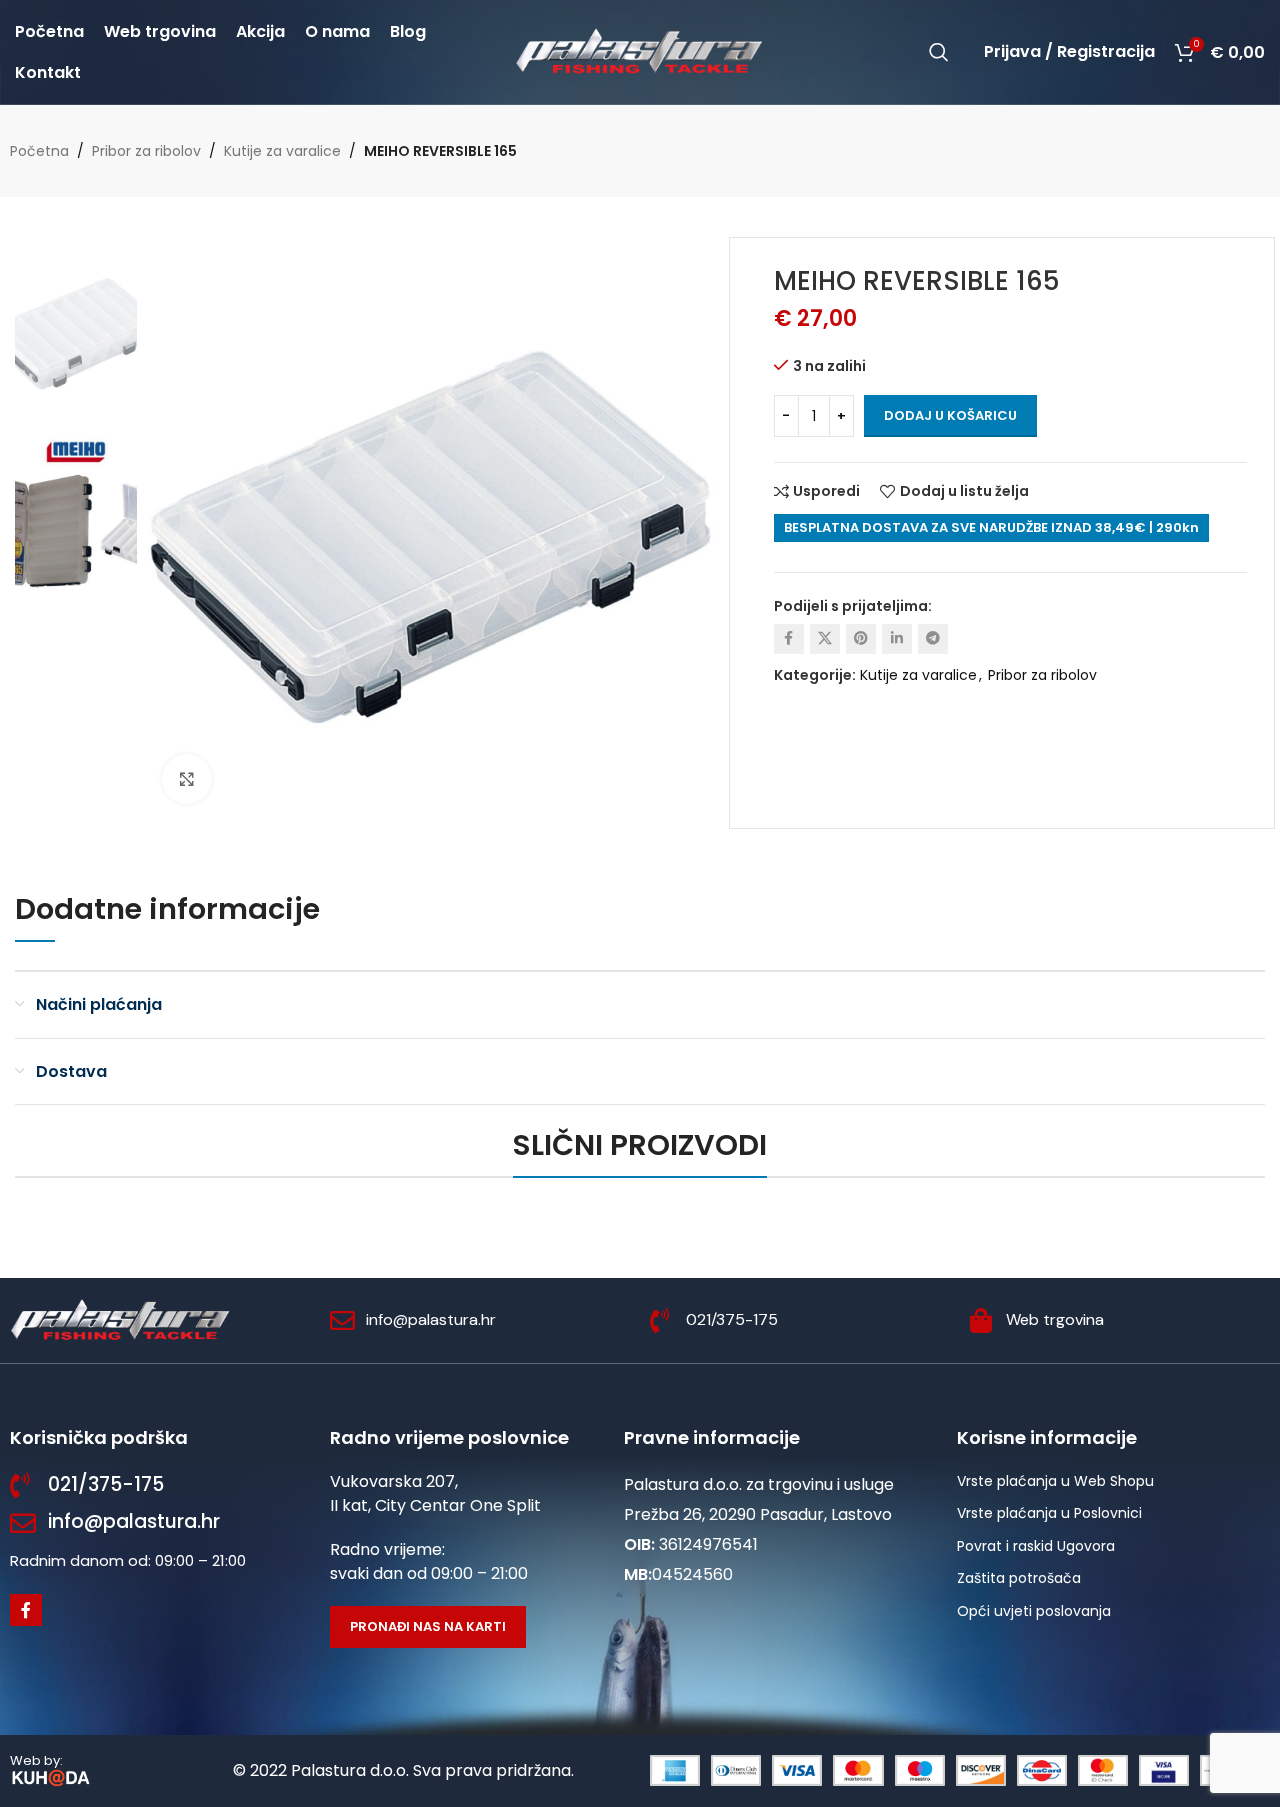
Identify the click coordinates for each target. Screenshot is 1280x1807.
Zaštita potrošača (1019, 1578)
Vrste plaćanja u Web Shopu (1055, 1481)
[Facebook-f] (26, 1610)
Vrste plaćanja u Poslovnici (1049, 1513)
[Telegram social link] (933, 639)
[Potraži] (939, 52)
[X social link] (825, 639)
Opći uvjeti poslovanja (1034, 1611)
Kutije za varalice (282, 151)
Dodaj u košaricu (950, 415)
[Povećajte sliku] (187, 779)
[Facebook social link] (789, 639)
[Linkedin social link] (897, 639)
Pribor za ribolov (146, 151)
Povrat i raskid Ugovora (1036, 1546)
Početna (39, 151)
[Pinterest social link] (861, 639)
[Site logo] (640, 51)
